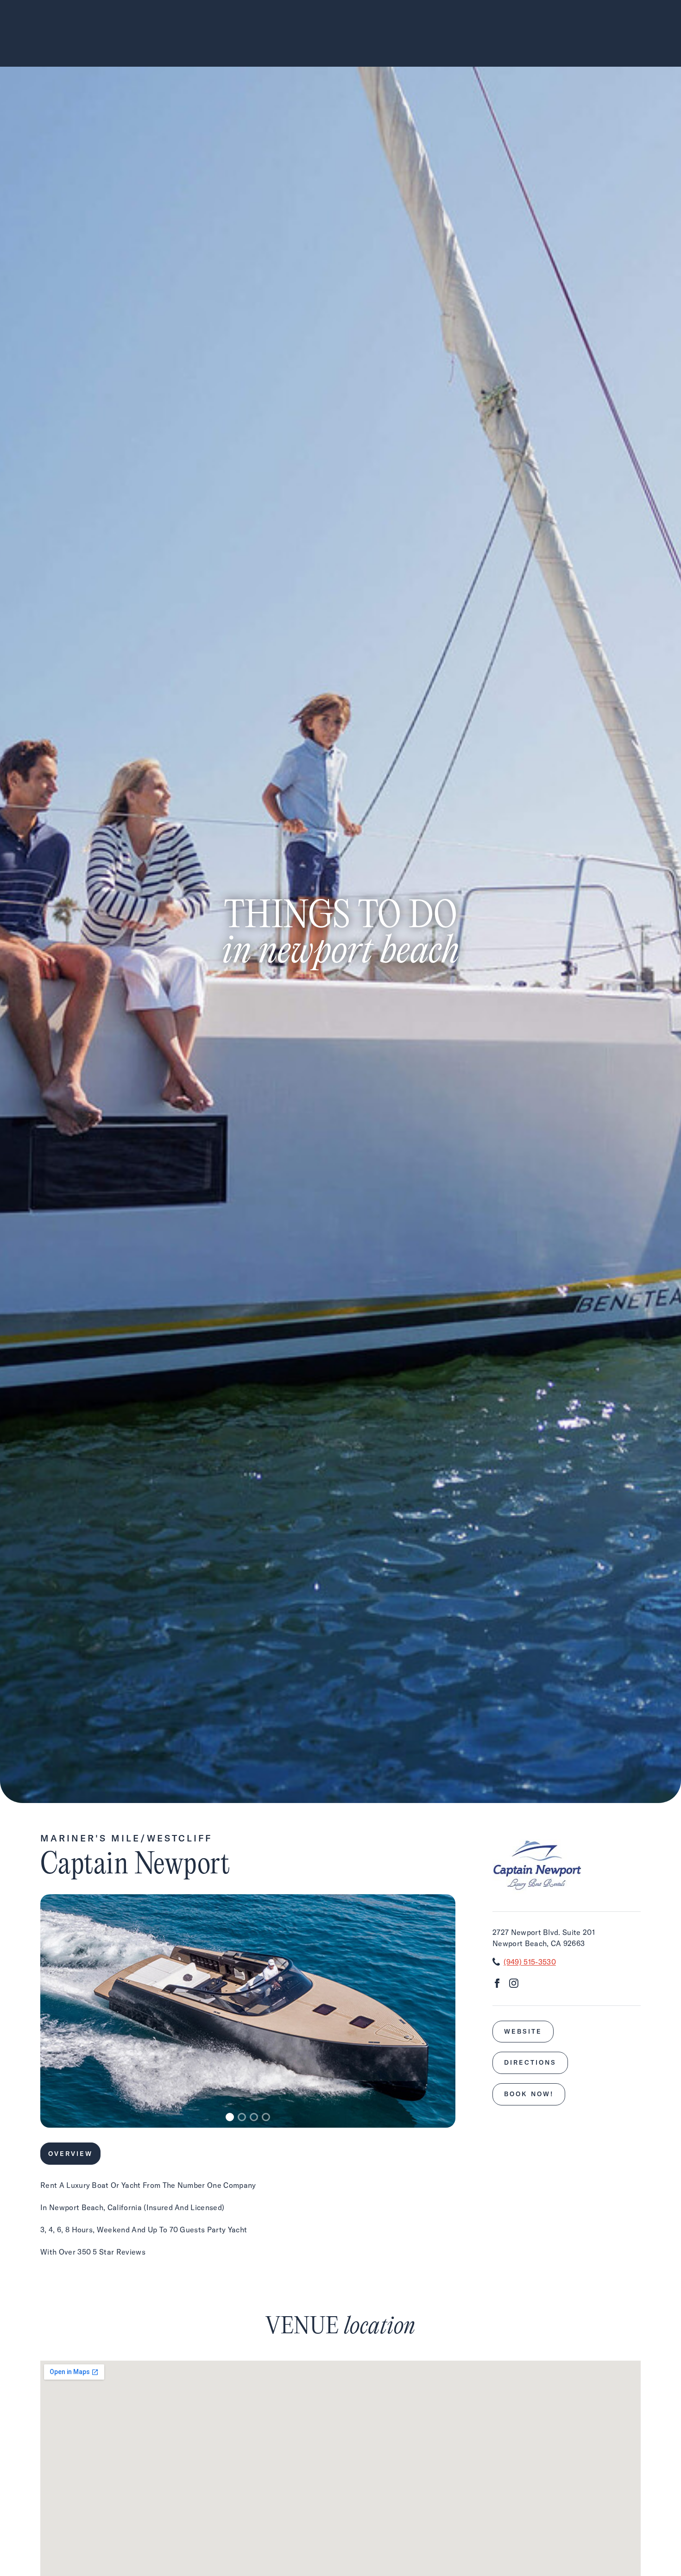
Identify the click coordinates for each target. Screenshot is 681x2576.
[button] (230, 2117)
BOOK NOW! (529, 2094)
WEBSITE (523, 2031)
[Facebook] (497, 1985)
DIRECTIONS (530, 2062)
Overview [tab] (70, 2154)
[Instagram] (514, 1985)
